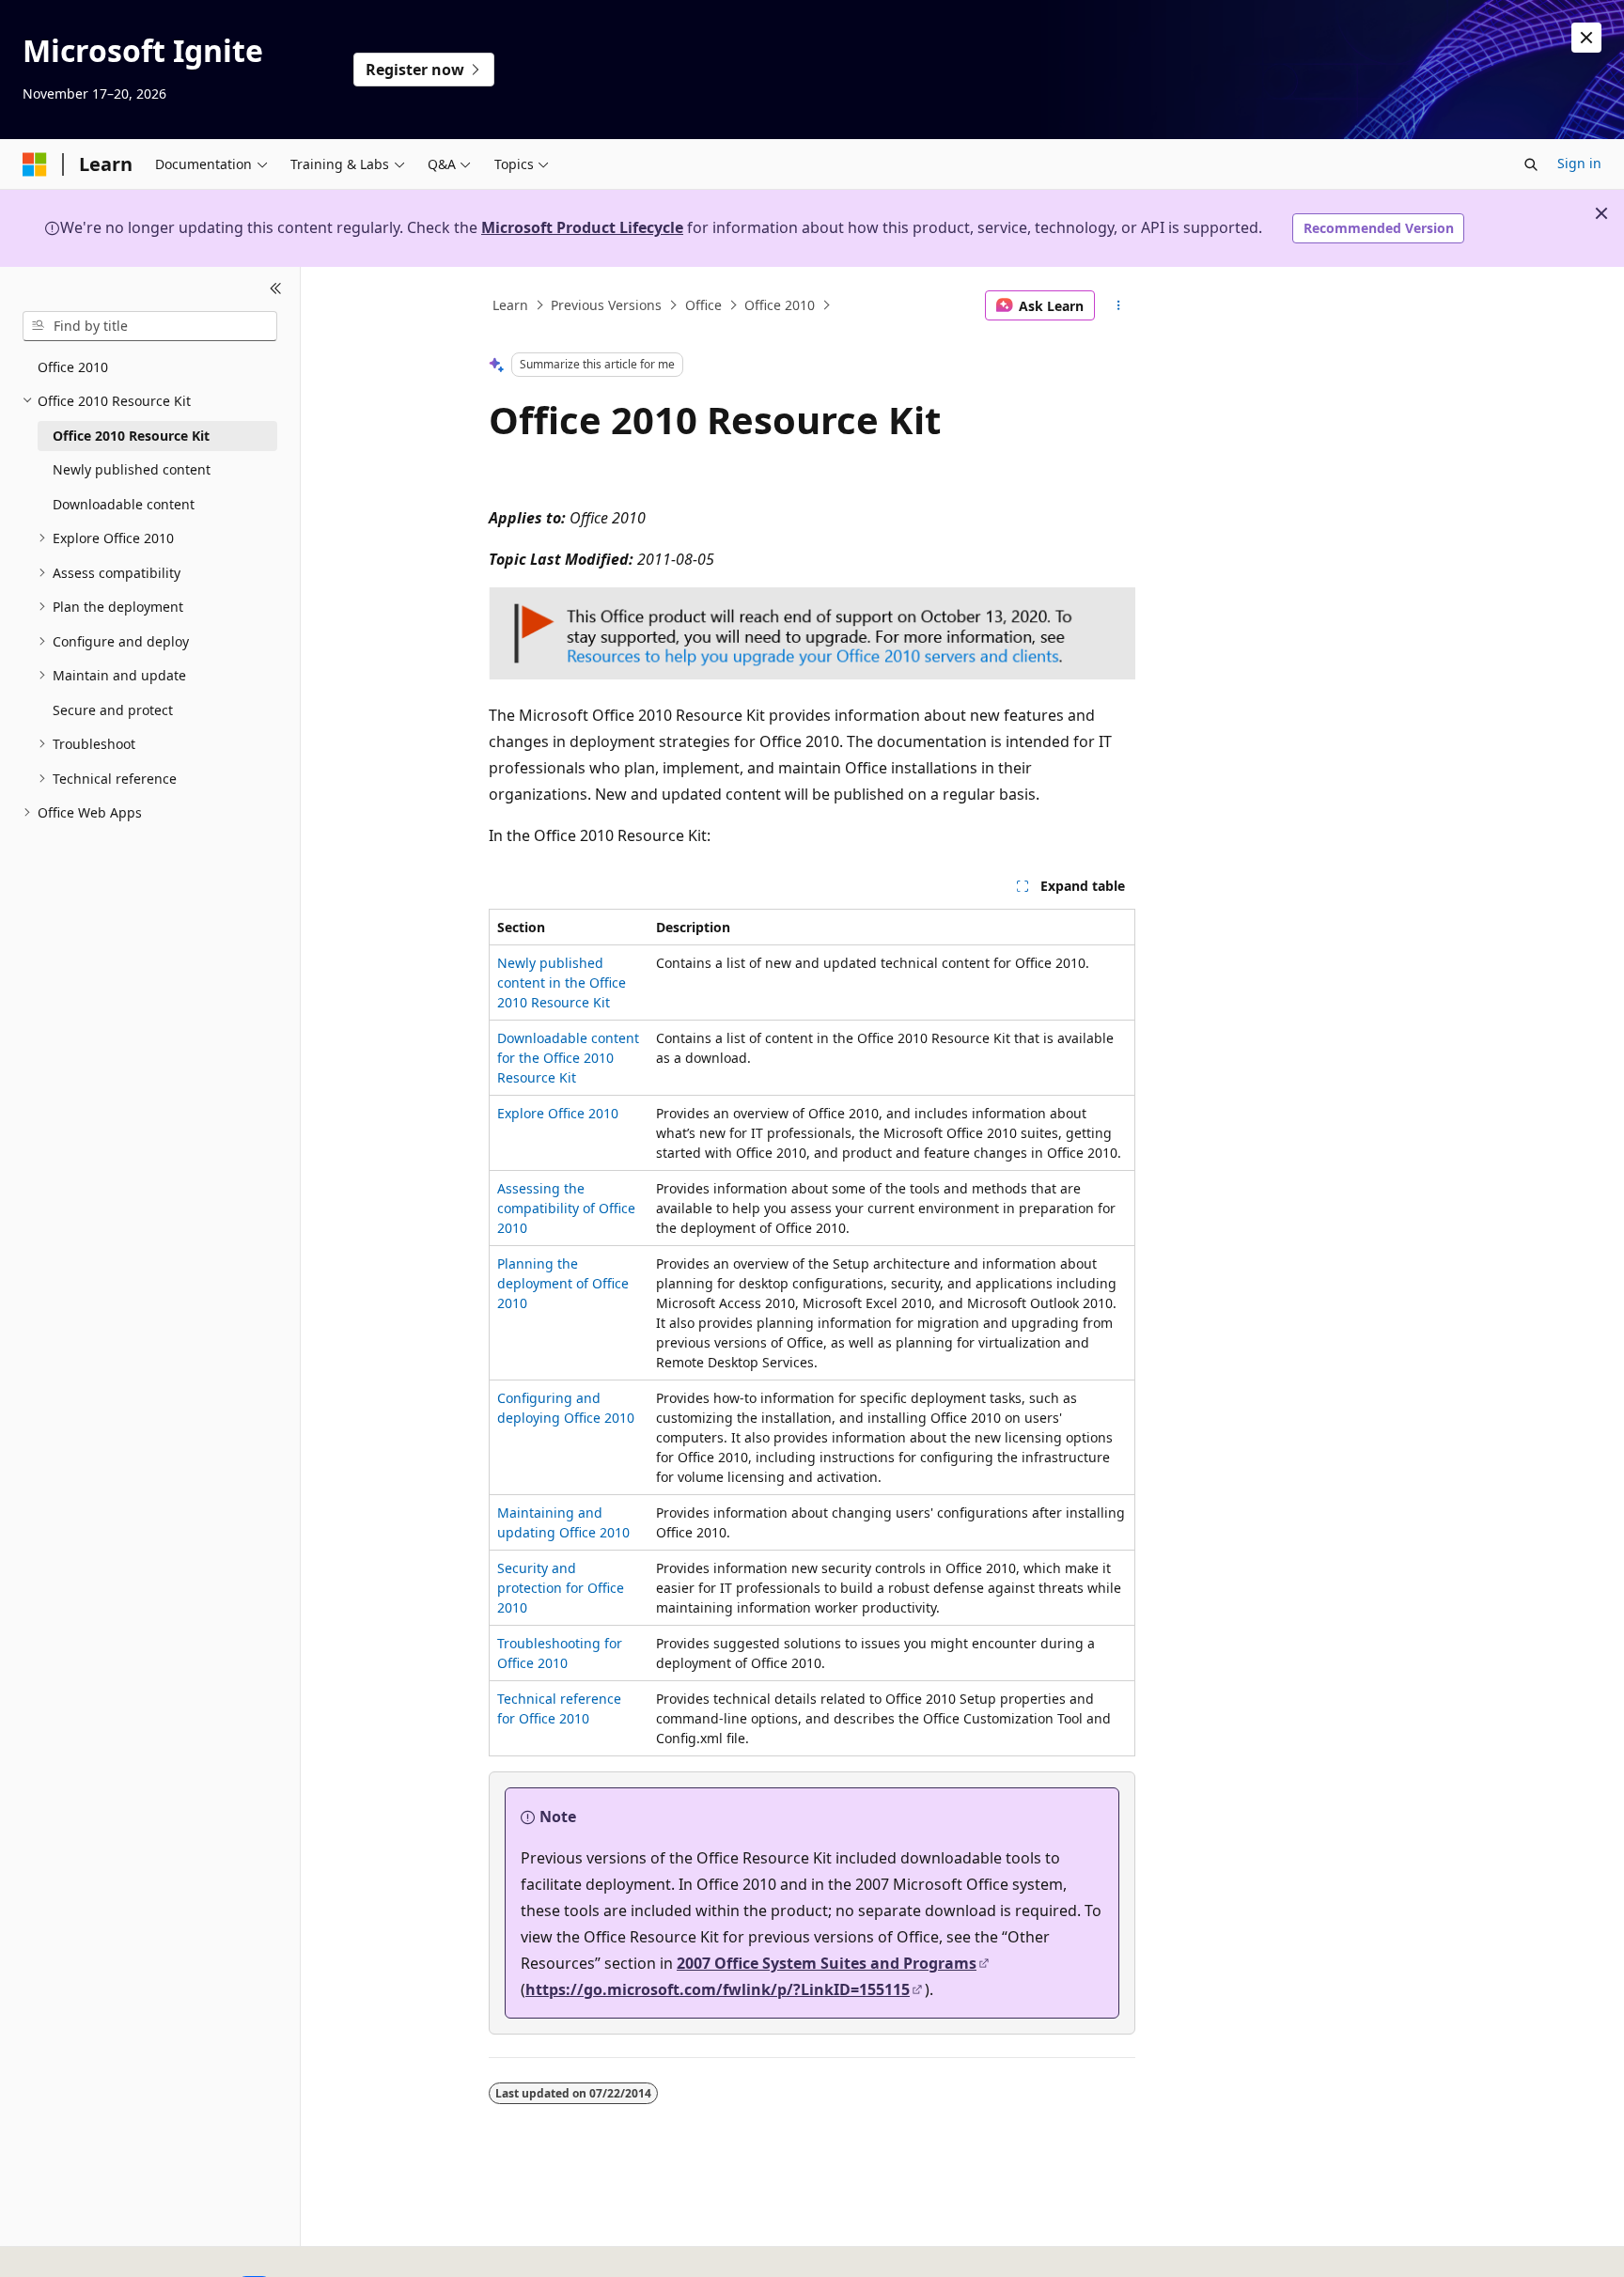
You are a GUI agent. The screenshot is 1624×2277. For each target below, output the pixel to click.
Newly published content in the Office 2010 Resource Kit (562, 983)
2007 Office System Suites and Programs (827, 1963)
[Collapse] (276, 289)
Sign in (1579, 163)
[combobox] (150, 326)
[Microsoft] (35, 164)
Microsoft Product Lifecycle (582, 227)
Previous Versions (606, 305)
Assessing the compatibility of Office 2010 (566, 1208)
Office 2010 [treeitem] (73, 367)
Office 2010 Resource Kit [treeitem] (131, 436)
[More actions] (1119, 305)
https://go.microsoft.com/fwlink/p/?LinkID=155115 (718, 1989)
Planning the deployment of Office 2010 (563, 1283)
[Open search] (1531, 164)
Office (703, 305)
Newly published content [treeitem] (132, 469)
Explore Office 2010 (558, 1113)
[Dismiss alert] (1586, 38)
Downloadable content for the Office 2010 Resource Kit (568, 1058)
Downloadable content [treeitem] (124, 504)
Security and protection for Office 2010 (561, 1588)
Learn (510, 305)
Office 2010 (780, 305)
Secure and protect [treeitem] (113, 710)
